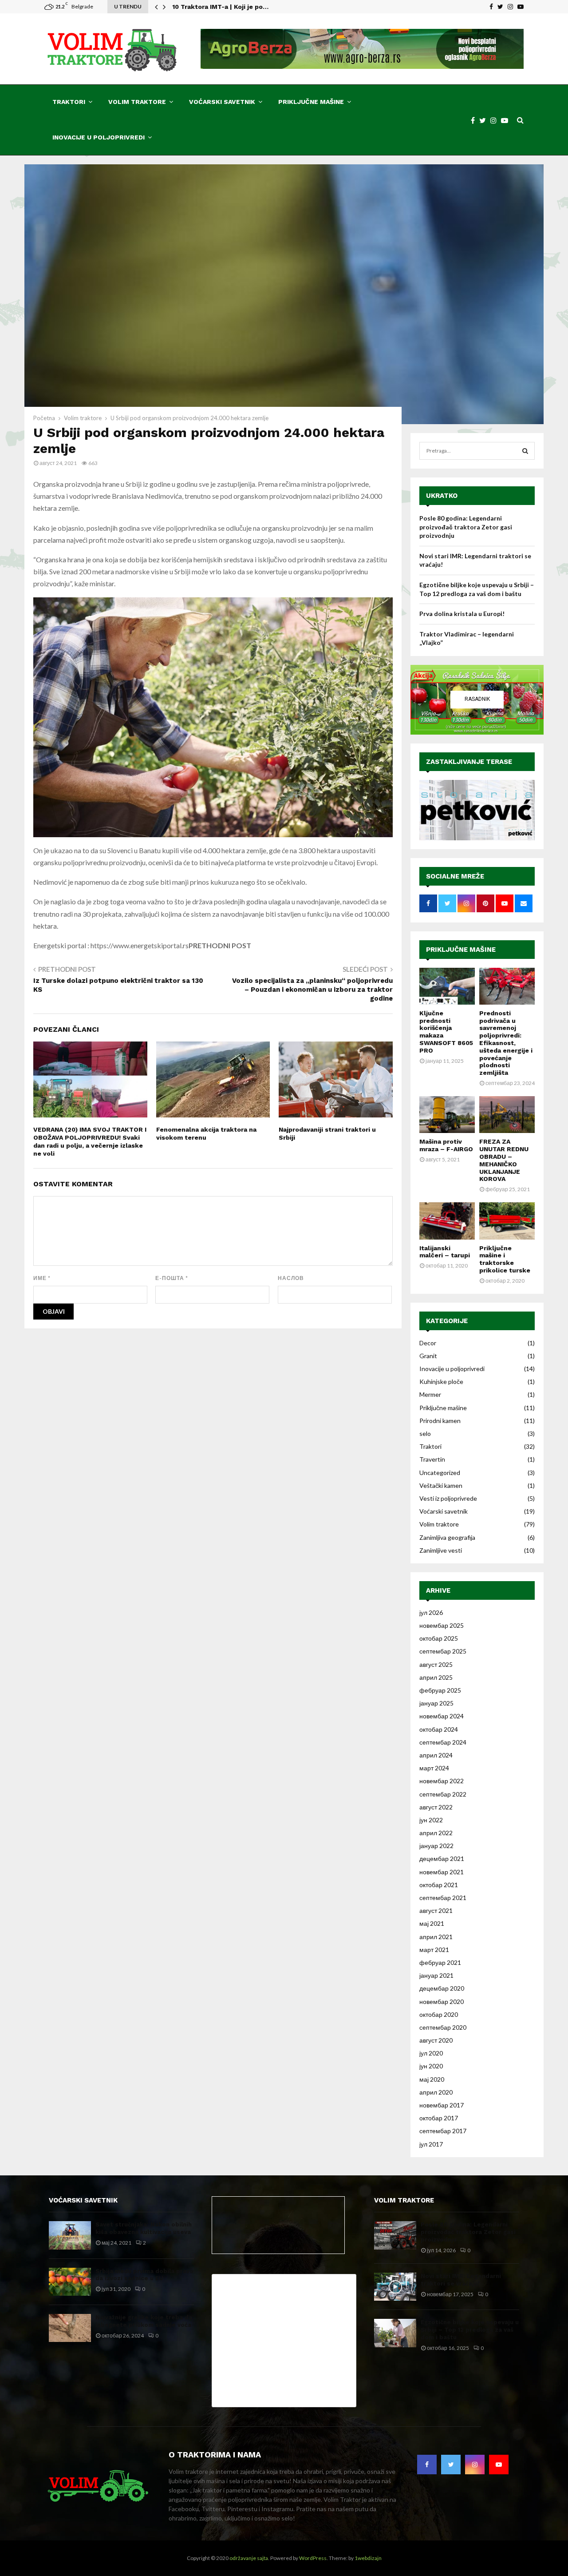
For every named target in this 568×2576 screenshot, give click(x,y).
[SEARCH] (525, 451)
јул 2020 (431, 2053)
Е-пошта (172, 1278)
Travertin (432, 1459)
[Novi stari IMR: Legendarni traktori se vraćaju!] (395, 2287)
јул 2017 (431, 2144)
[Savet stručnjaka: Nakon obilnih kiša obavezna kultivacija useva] (70, 2235)
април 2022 (436, 1833)
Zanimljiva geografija (447, 1537)
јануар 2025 (436, 1703)
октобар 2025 (439, 1638)
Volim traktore (137, 102)
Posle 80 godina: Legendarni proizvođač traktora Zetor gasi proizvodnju (466, 527)
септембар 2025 (443, 1651)
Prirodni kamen (440, 1421)
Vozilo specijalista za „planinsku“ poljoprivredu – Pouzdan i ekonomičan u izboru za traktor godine (312, 990)
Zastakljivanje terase (469, 762)
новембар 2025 (442, 1625)
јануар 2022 (436, 1846)
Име (42, 1278)
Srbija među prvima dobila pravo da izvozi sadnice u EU (144, 2275)
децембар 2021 (442, 1858)
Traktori (69, 102)
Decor (428, 1343)
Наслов (291, 1278)
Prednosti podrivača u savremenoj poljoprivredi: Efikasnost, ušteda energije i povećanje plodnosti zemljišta (506, 1043)
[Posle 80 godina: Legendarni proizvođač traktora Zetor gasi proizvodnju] (395, 2235)
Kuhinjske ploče (441, 1381)
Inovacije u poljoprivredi (99, 137)
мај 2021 (432, 1923)
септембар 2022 (443, 1794)
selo (425, 1433)
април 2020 (436, 2092)
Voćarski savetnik (222, 102)
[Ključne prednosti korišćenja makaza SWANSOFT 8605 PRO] (447, 986)
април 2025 (436, 1677)
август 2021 (436, 1910)
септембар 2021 (443, 1898)
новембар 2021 (442, 1872)
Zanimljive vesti (441, 1550)
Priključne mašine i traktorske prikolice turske (505, 1259)
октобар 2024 (439, 1729)
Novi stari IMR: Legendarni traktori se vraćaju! (461, 2280)
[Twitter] (485, 120)
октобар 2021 (439, 1885)
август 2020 (436, 2040)
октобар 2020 (439, 2014)
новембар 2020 (442, 2002)
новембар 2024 (442, 1716)
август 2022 (436, 1807)
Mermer (430, 1394)
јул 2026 (431, 1612)
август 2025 (436, 1664)
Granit (428, 1356)
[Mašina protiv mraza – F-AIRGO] (447, 1115)
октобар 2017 (439, 2118)
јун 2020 (431, 2066)
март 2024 (434, 1768)
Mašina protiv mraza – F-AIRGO (446, 1145)
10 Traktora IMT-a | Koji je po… (220, 7)
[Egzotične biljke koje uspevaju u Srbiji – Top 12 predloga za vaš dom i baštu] (395, 2333)
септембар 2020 (443, 2027)
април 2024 (436, 1755)
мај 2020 (432, 2079)
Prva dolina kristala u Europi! (462, 614)
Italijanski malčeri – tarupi (445, 1252)
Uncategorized (440, 1473)
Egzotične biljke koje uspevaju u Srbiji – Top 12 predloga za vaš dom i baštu (470, 2330)
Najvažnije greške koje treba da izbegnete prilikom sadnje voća (144, 2321)
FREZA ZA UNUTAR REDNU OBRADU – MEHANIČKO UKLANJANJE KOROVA (504, 1160)
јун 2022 (431, 1820)
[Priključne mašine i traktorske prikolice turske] (507, 1221)
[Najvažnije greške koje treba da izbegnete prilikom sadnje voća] (70, 2328)
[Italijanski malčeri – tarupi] (447, 1221)
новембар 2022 (442, 1781)
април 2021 (436, 1937)
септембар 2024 (443, 1742)
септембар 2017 (443, 2131)
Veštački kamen (441, 1485)
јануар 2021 (436, 1975)
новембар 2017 (442, 2105)
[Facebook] (475, 120)
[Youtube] (507, 120)
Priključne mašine (311, 102)
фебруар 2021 (440, 1962)
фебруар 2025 (440, 1690)
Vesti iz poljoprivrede (448, 1498)
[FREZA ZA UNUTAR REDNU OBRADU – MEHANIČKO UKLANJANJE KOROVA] (507, 1115)
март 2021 (434, 1950)
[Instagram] (496, 120)
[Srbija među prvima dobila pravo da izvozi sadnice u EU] (70, 2282)
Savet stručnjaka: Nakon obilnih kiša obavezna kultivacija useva (144, 2228)
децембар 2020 (442, 1988)
